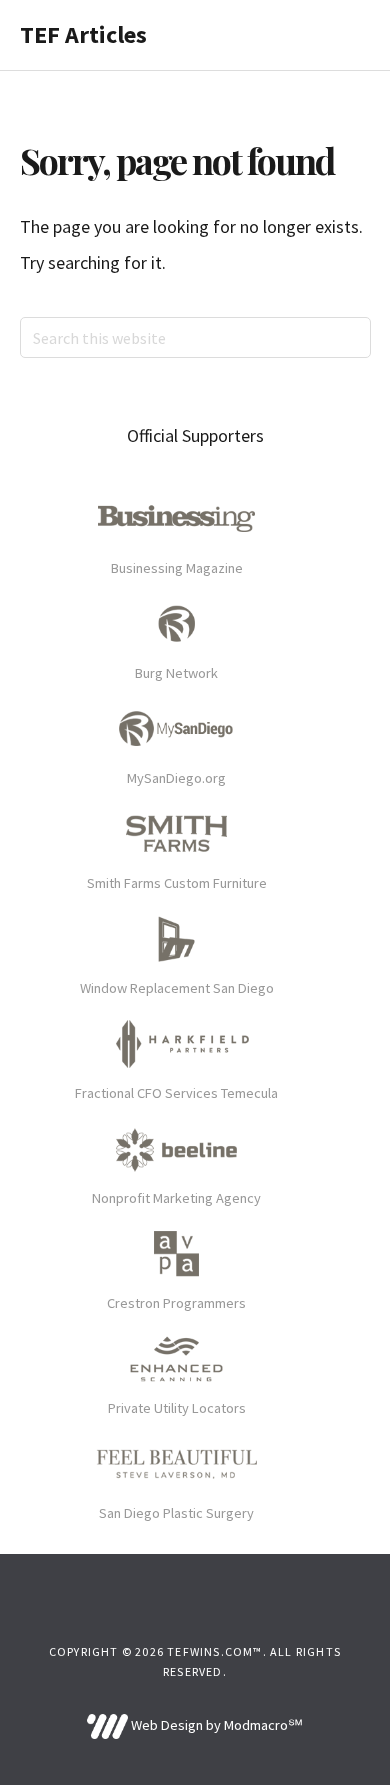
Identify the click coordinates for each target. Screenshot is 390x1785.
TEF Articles (83, 34)
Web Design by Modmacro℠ (215, 1725)
